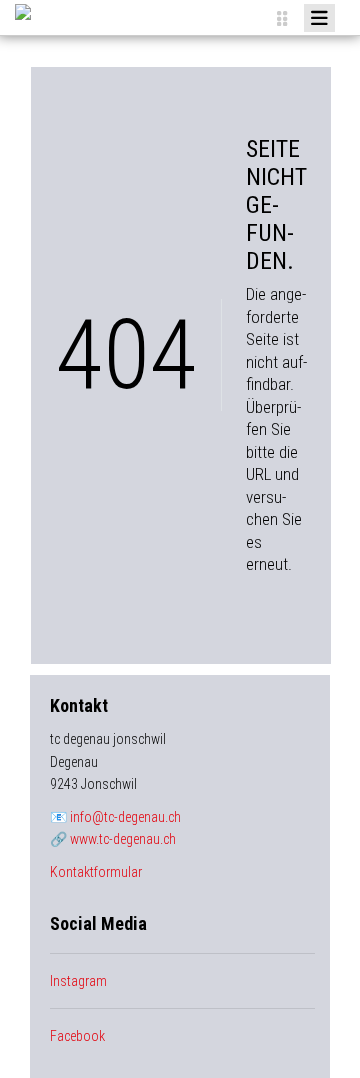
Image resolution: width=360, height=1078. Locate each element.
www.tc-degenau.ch (123, 839)
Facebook (77, 1036)
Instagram (78, 981)
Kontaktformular (96, 872)
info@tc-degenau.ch (125, 817)
